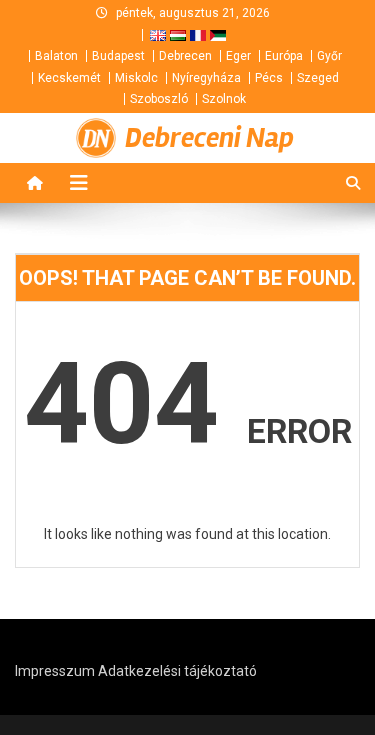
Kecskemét (69, 78)
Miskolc (136, 78)
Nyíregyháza (206, 78)
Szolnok (224, 99)
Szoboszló (159, 99)
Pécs (269, 78)
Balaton (56, 56)
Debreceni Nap (209, 138)
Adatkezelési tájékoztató (177, 671)
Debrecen (185, 56)
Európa (284, 56)
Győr (329, 56)
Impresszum (55, 671)
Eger (238, 56)
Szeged (318, 78)
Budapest (118, 56)
